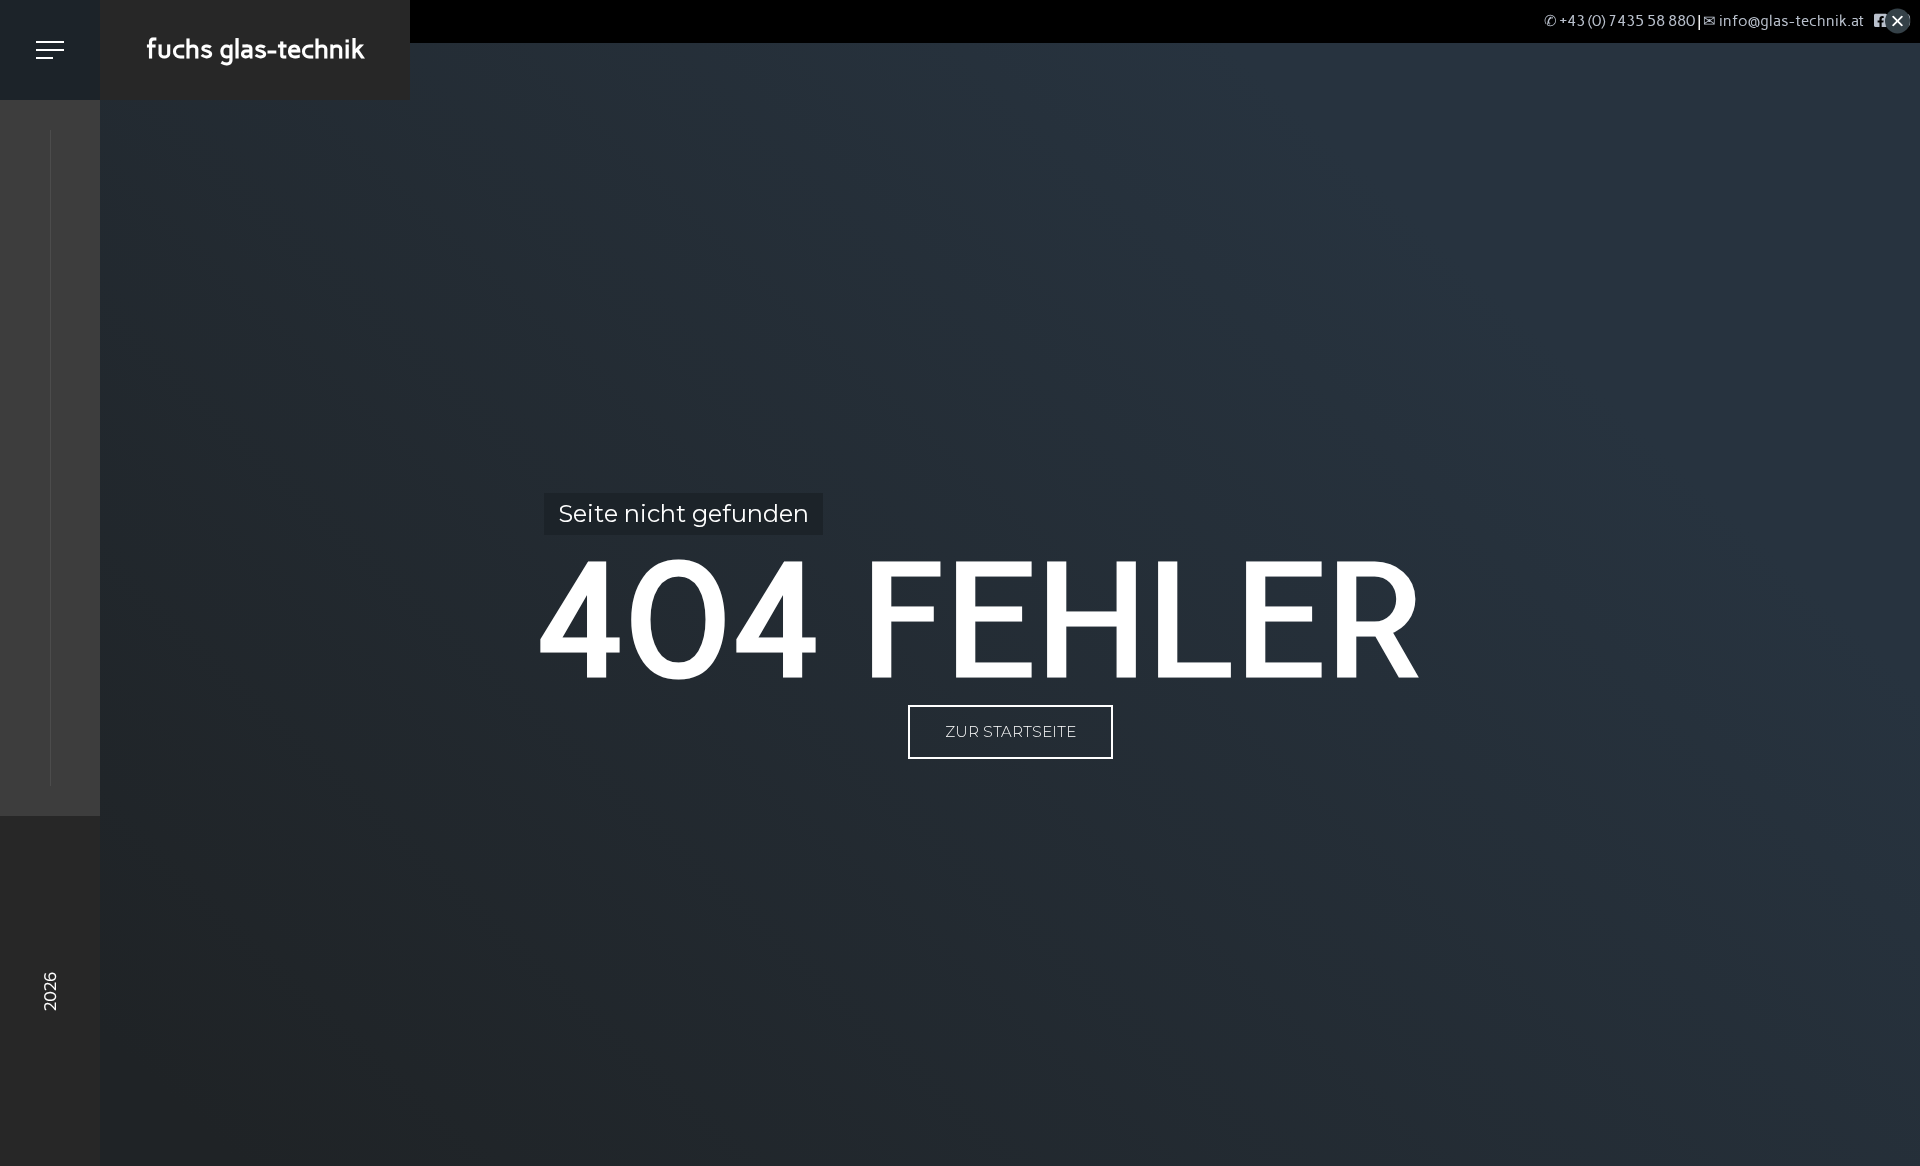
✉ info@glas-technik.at (1783, 21)
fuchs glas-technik (255, 49)
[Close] (1897, 21)
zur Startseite (1010, 731)
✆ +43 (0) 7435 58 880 (1619, 21)
